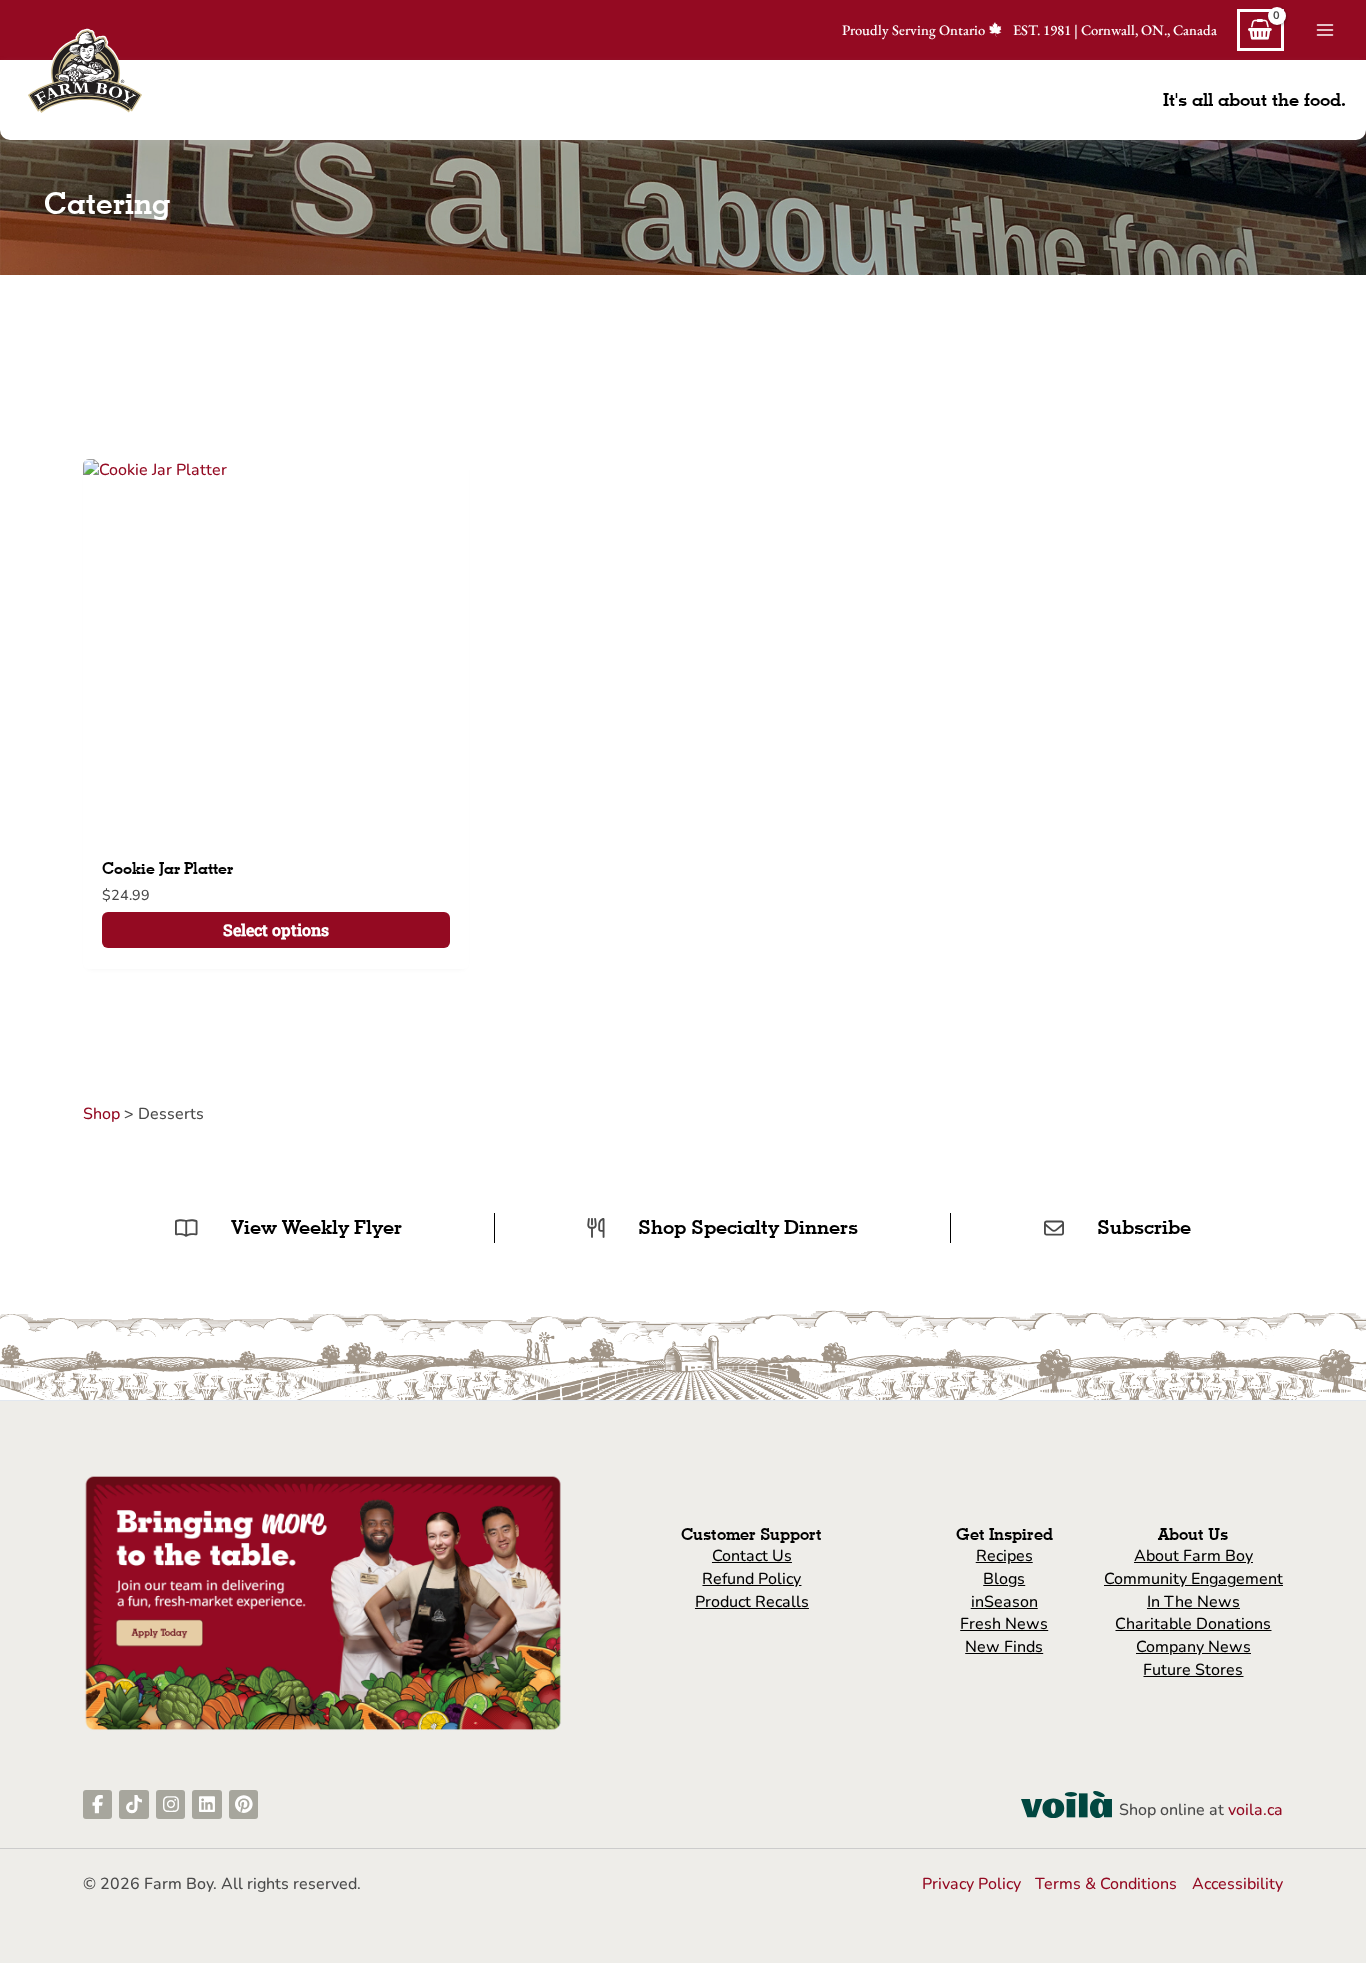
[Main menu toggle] (1325, 30)
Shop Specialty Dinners (748, 1227)
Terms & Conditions (1106, 1884)
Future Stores (1193, 1670)
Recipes (1004, 1556)
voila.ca (1255, 1810)
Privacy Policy (971, 1884)
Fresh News (1004, 1624)
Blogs (1004, 1579)
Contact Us (752, 1556)
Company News (1193, 1647)
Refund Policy (751, 1579)
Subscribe (1144, 1227)
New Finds (1004, 1647)
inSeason (1004, 1602)
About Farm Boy (1193, 1556)
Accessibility (1237, 1884)
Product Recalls (752, 1602)
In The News (1193, 1602)
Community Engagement (1193, 1579)
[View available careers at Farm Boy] (323, 1602)
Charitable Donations (1193, 1624)
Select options (276, 929)
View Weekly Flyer (316, 1227)
